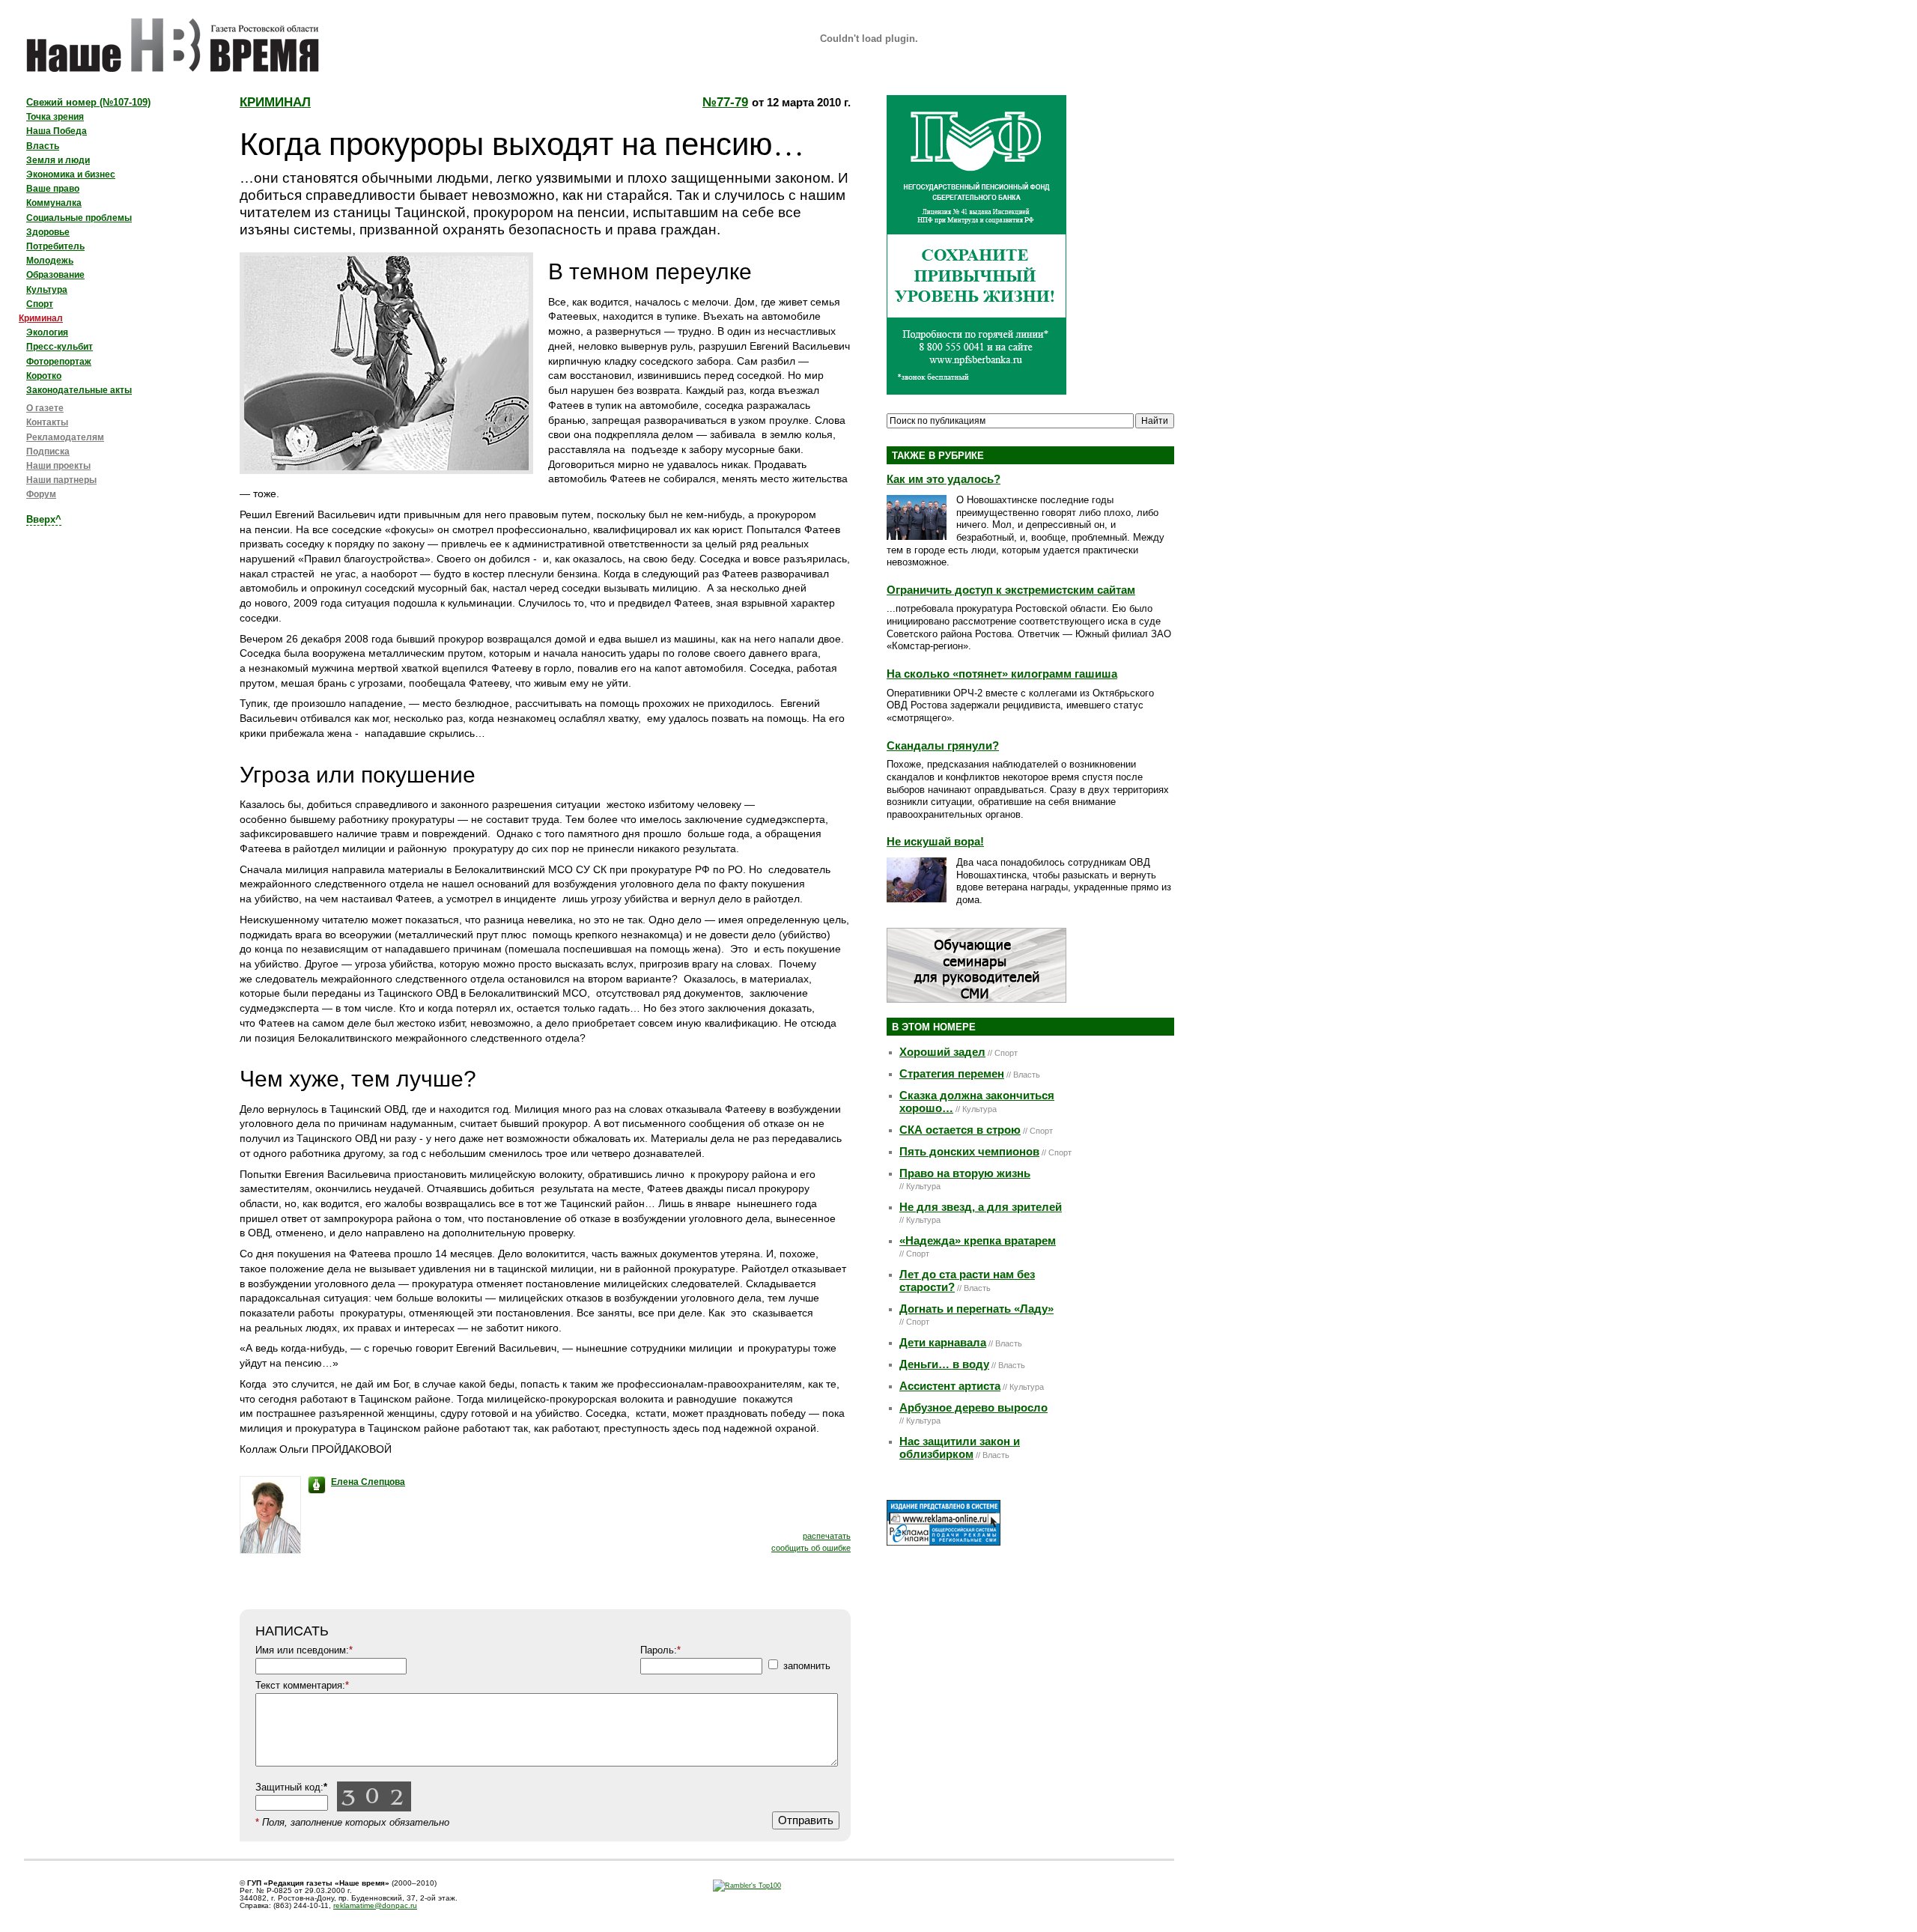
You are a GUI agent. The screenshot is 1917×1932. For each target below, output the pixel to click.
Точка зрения (55, 117)
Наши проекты (58, 466)
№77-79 (725, 102)
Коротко (44, 376)
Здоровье (48, 232)
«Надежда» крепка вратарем (978, 1241)
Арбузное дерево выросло (973, 1408)
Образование (55, 275)
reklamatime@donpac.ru (375, 1905)
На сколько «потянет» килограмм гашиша (1002, 674)
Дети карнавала (943, 1343)
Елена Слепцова (368, 1482)
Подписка (48, 452)
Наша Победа (57, 131)
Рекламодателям (65, 437)
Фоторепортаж (59, 362)
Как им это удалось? (944, 479)
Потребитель (55, 246)
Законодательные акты (79, 390)
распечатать (827, 1536)
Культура (47, 290)
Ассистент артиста (950, 1386)
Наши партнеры (61, 480)
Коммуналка (54, 203)
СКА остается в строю (960, 1130)
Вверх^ (44, 519)
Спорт (40, 304)
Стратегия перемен (952, 1074)
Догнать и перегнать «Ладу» (976, 1309)
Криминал (275, 102)
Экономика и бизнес (71, 174)
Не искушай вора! (935, 841)
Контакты (47, 422)
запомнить (807, 1666)
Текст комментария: (302, 1685)
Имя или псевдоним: (304, 1650)
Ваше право (53, 189)
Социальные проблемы (79, 218)
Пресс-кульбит (60, 347)
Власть (43, 146)
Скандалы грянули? (943, 745)
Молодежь (50, 261)
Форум (41, 494)
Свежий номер (88, 102)
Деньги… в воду (944, 1364)
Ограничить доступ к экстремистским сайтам (1011, 590)
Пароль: (660, 1650)
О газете (45, 408)
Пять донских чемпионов (969, 1152)
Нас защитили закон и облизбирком (960, 1448)
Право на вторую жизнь (965, 1173)
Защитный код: (291, 1787)
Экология (47, 332)
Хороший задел (942, 1052)
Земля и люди (58, 160)
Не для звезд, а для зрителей (981, 1207)
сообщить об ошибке (811, 1548)
